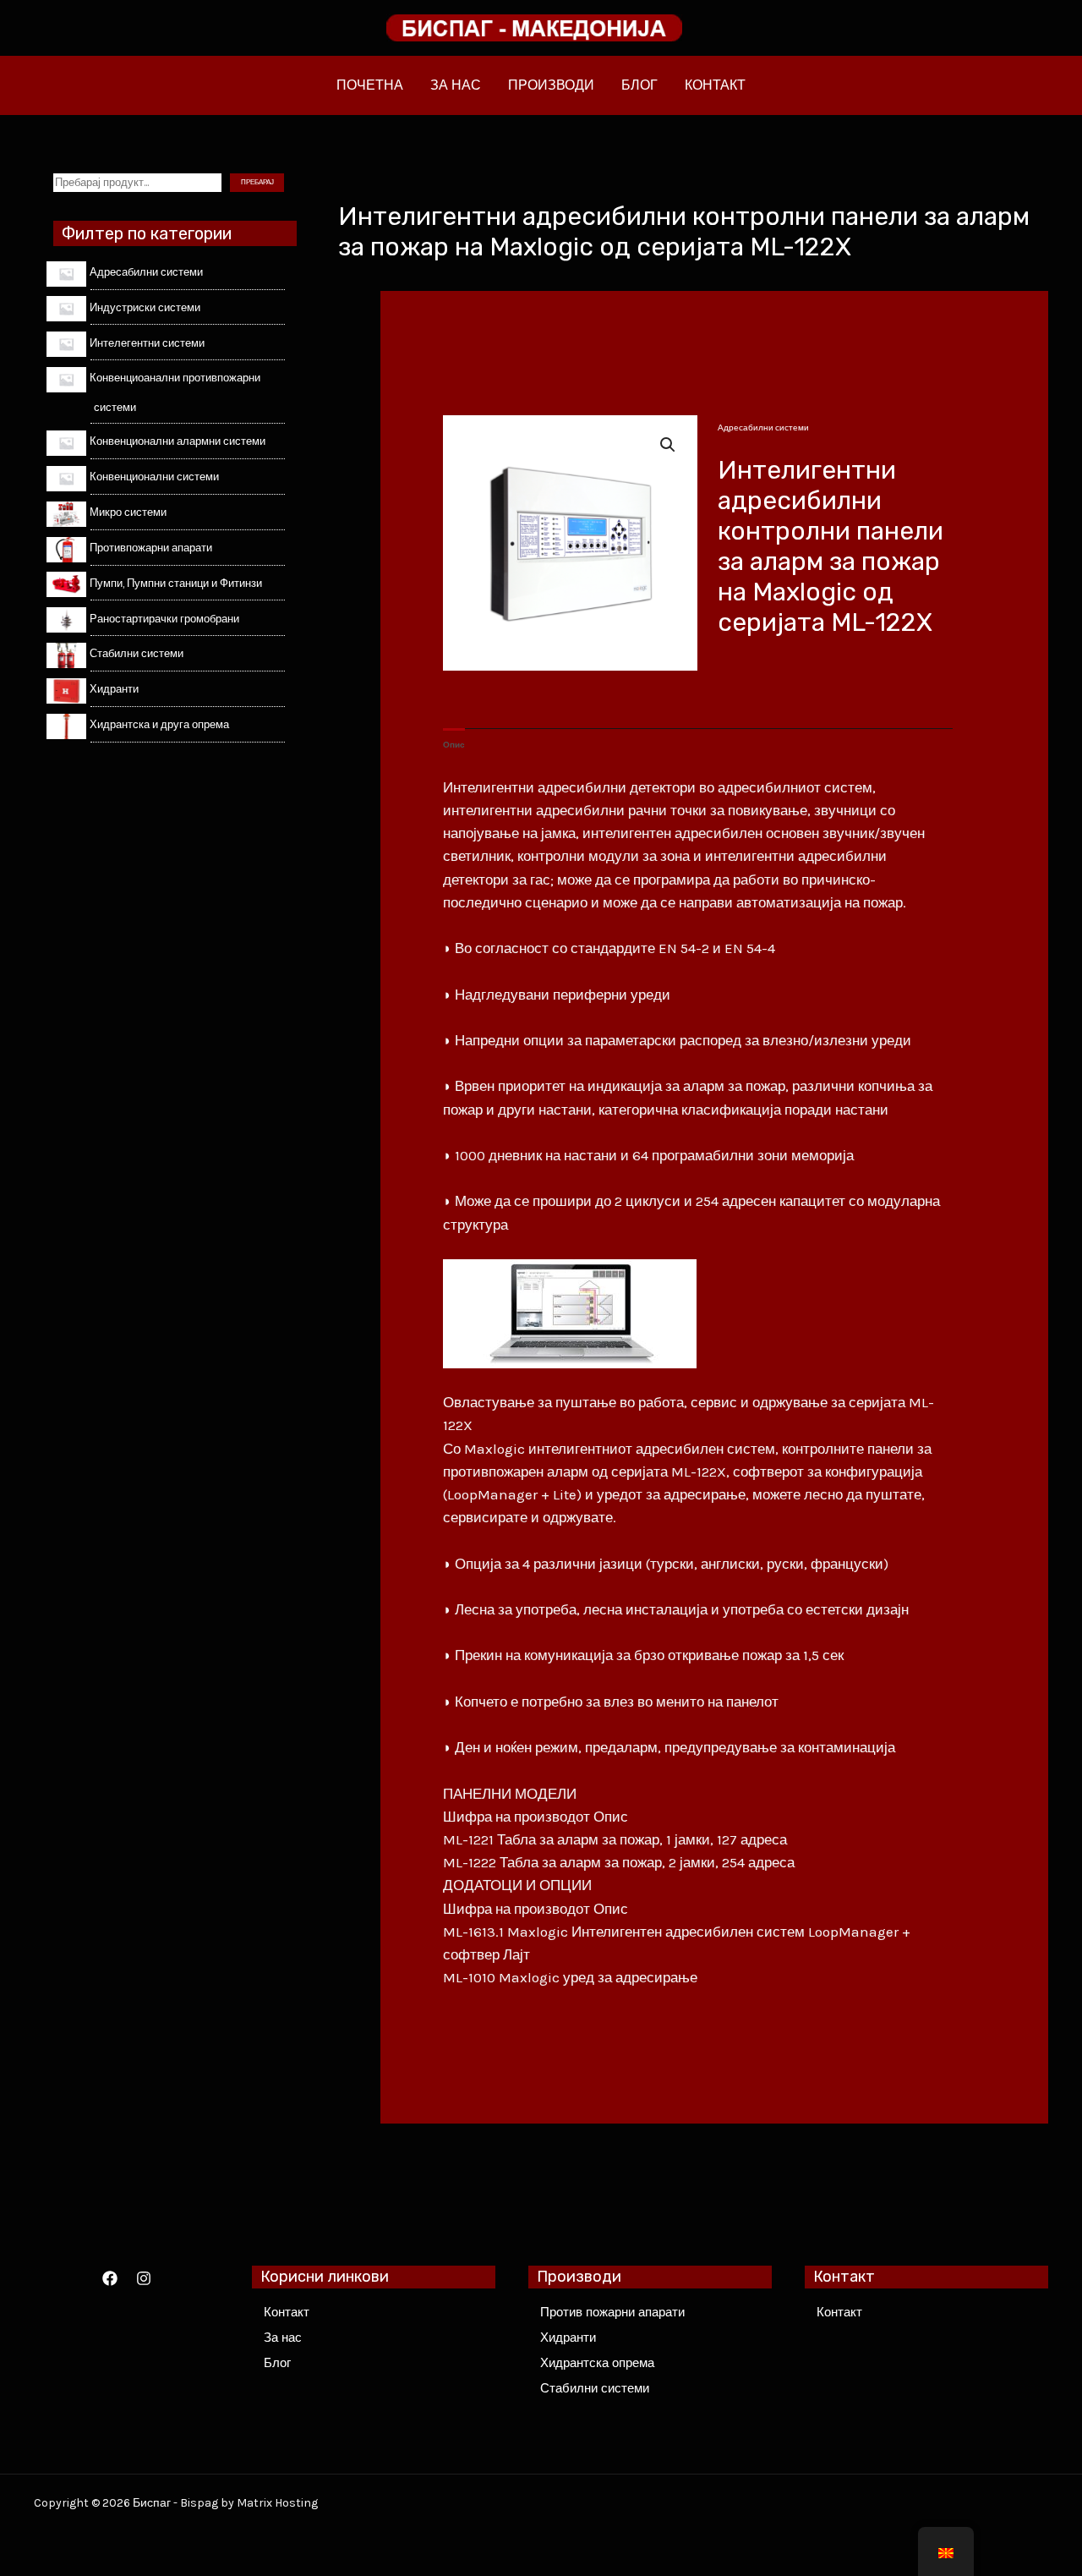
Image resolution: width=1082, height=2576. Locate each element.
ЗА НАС (456, 85)
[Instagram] (144, 2278)
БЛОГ (639, 85)
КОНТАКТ (715, 85)
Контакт (287, 2312)
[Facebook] (110, 2278)
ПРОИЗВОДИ (551, 85)
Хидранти (568, 2338)
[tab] (454, 745)
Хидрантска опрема (597, 2363)
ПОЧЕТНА (370, 85)
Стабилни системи (595, 2388)
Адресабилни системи (763, 428)
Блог (277, 2363)
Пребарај (257, 182)
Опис (454, 745)
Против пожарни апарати (612, 2312)
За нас (283, 2338)
